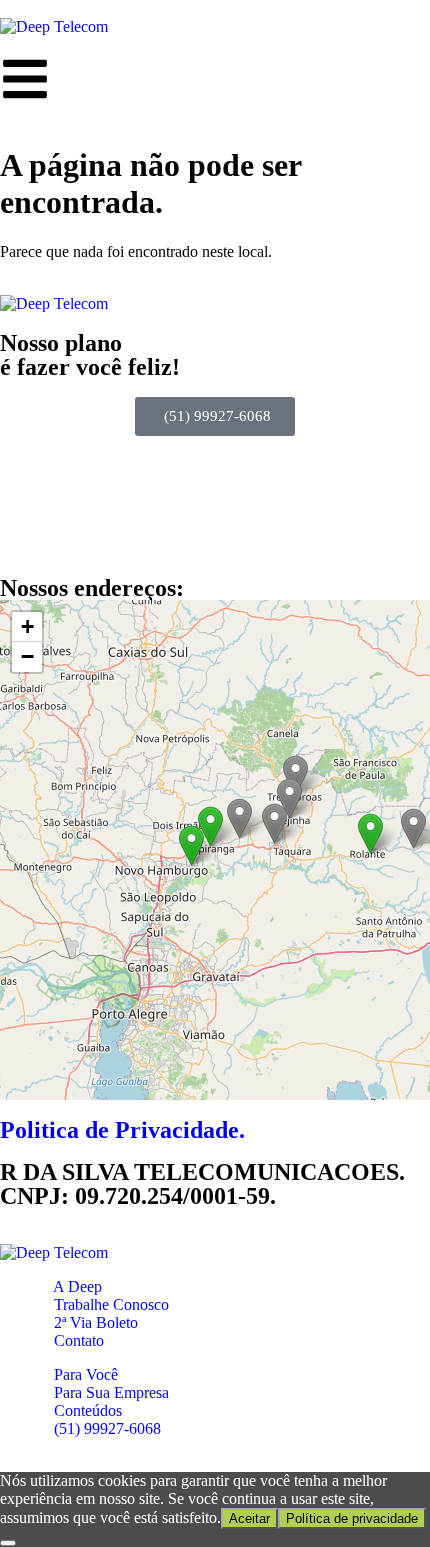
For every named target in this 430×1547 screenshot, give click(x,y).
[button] (370, 833)
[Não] (8, 1543)
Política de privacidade (352, 1518)
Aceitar (249, 1518)
